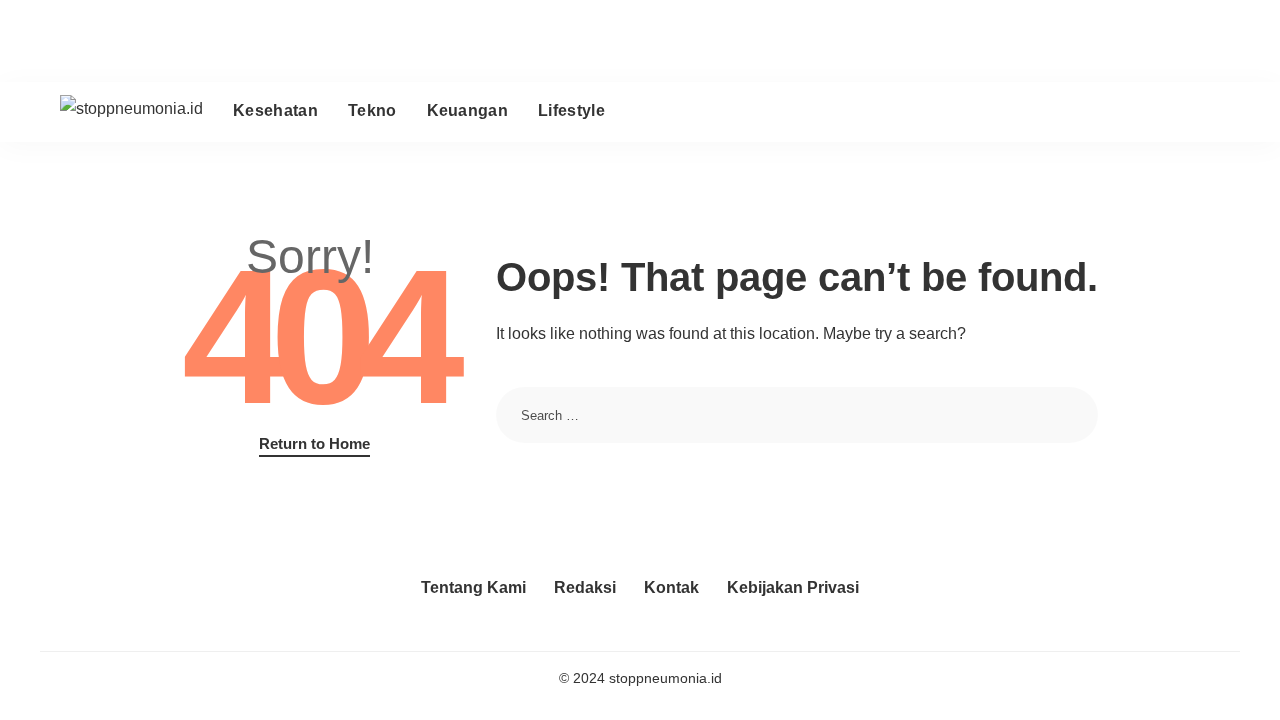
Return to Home (314, 444)
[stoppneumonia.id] (131, 111)
